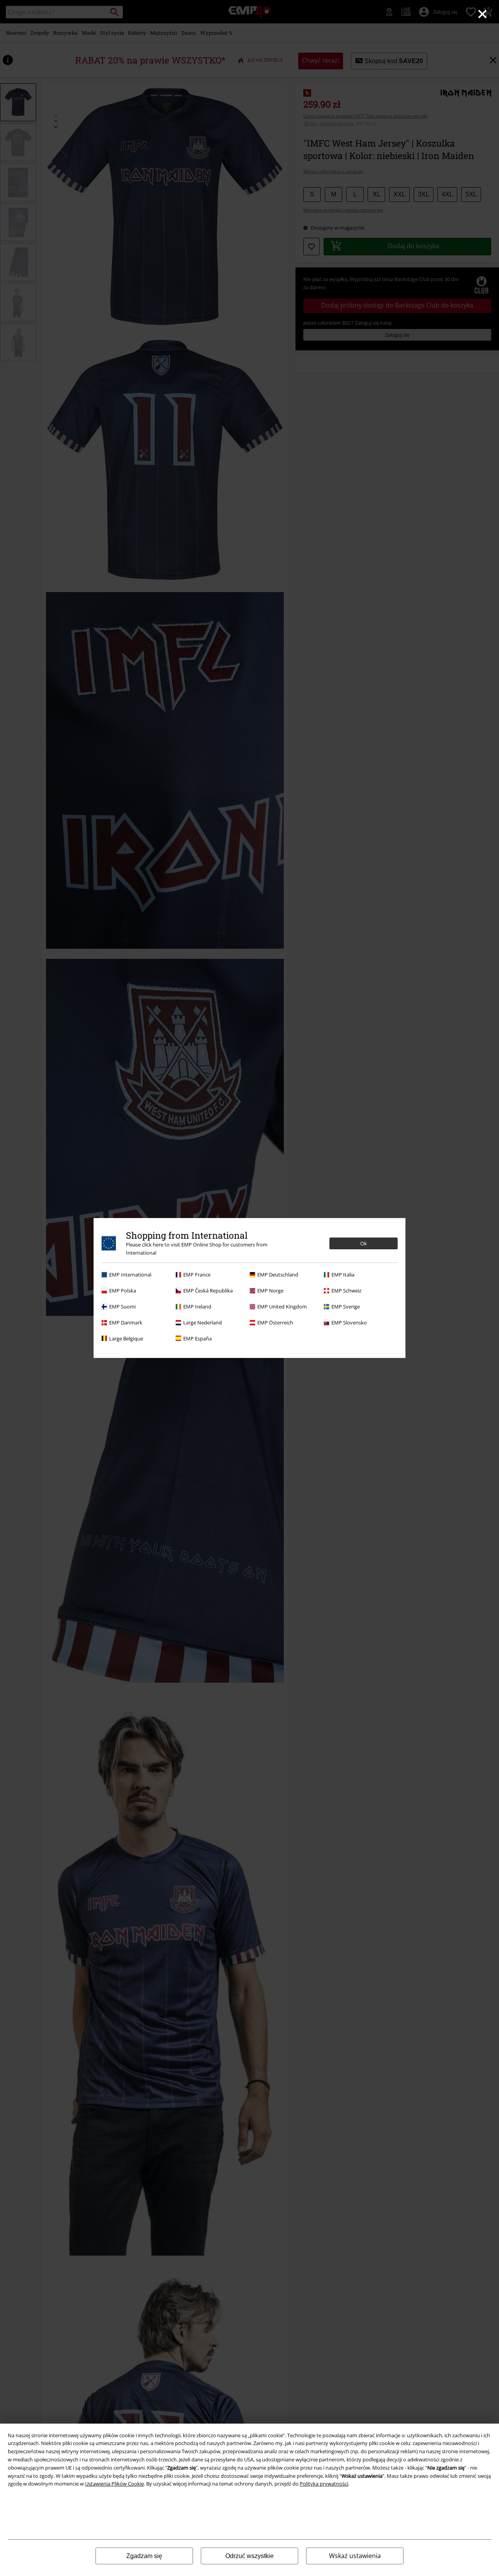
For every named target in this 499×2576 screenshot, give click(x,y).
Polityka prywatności (324, 2484)
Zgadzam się (144, 2556)
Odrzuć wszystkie (249, 2556)
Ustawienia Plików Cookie (114, 2484)
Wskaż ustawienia (355, 2556)
